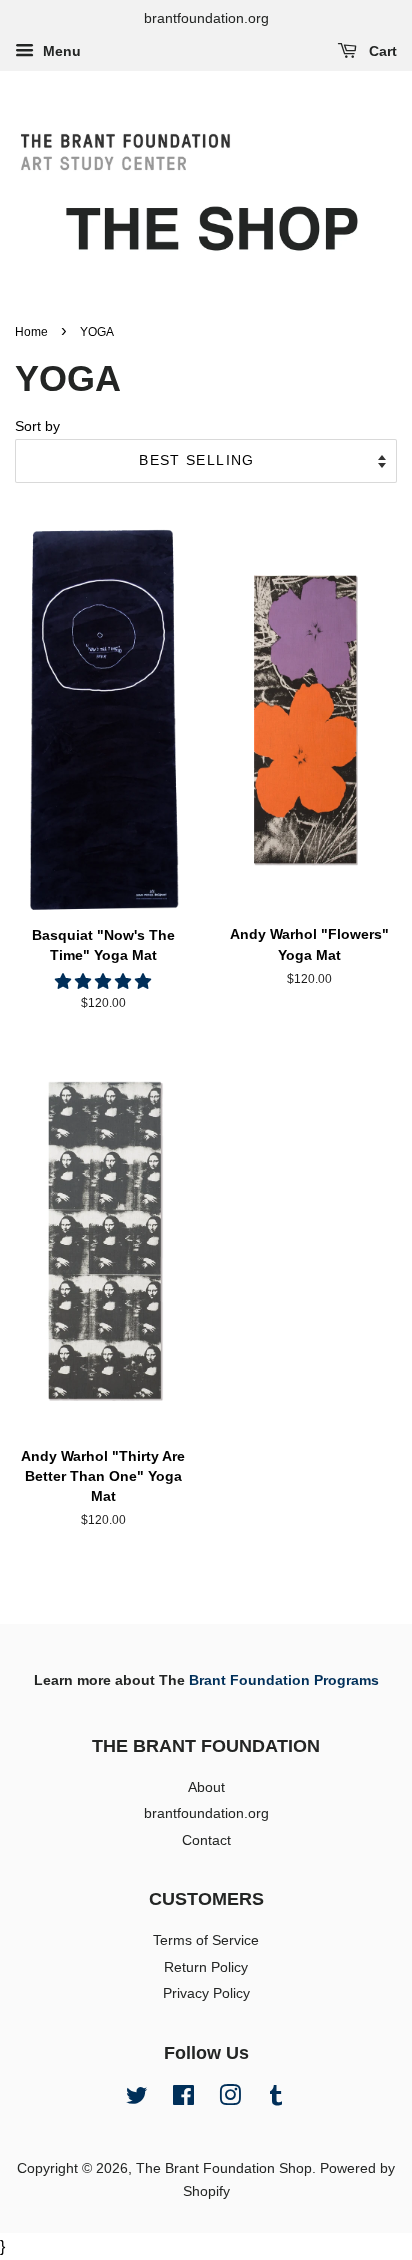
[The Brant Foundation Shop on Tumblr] (276, 2099)
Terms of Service (206, 1940)
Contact (206, 1840)
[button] (103, 981)
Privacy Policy (206, 1993)
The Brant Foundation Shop (224, 2168)
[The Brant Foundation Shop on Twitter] (137, 2099)
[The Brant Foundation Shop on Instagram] (230, 2099)
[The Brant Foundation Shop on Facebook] (183, 2099)
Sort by (37, 426)
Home (31, 332)
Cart (381, 51)
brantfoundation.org (206, 1813)
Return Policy (206, 1967)
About (206, 1787)
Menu (60, 51)
